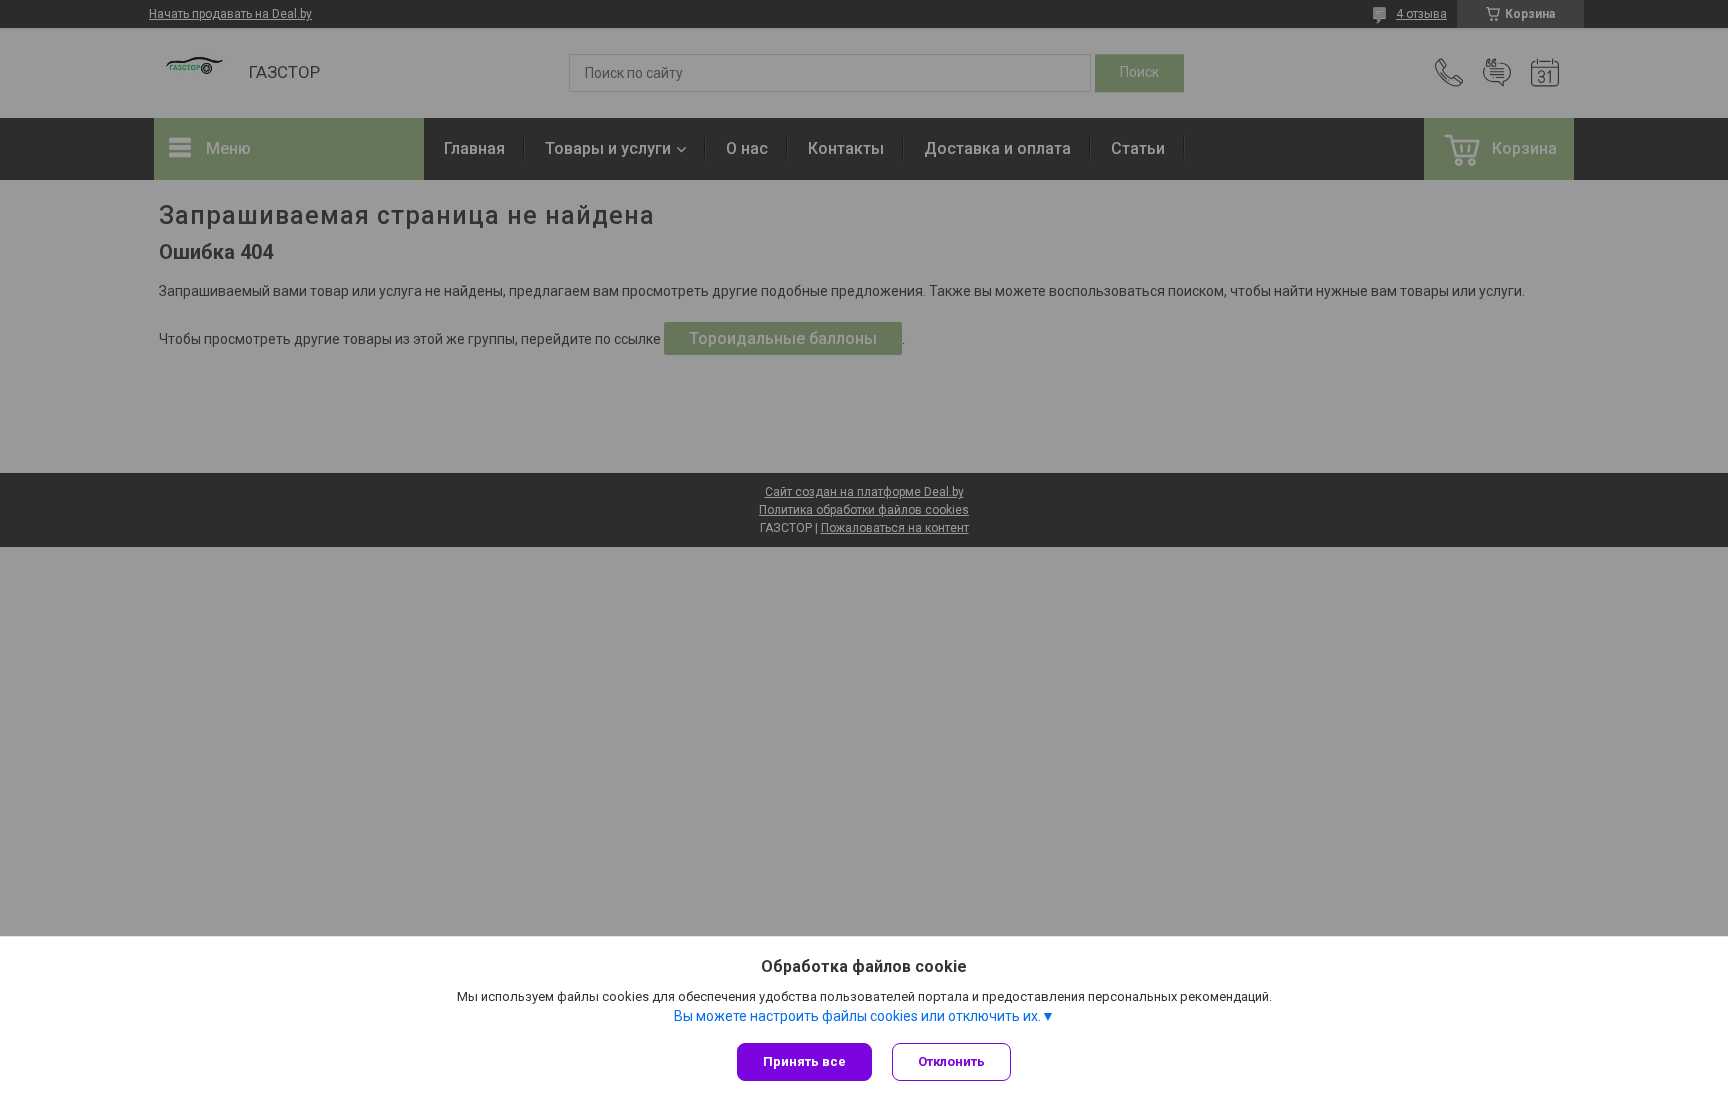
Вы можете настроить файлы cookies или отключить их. (857, 1016)
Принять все (804, 1061)
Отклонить (951, 1061)
